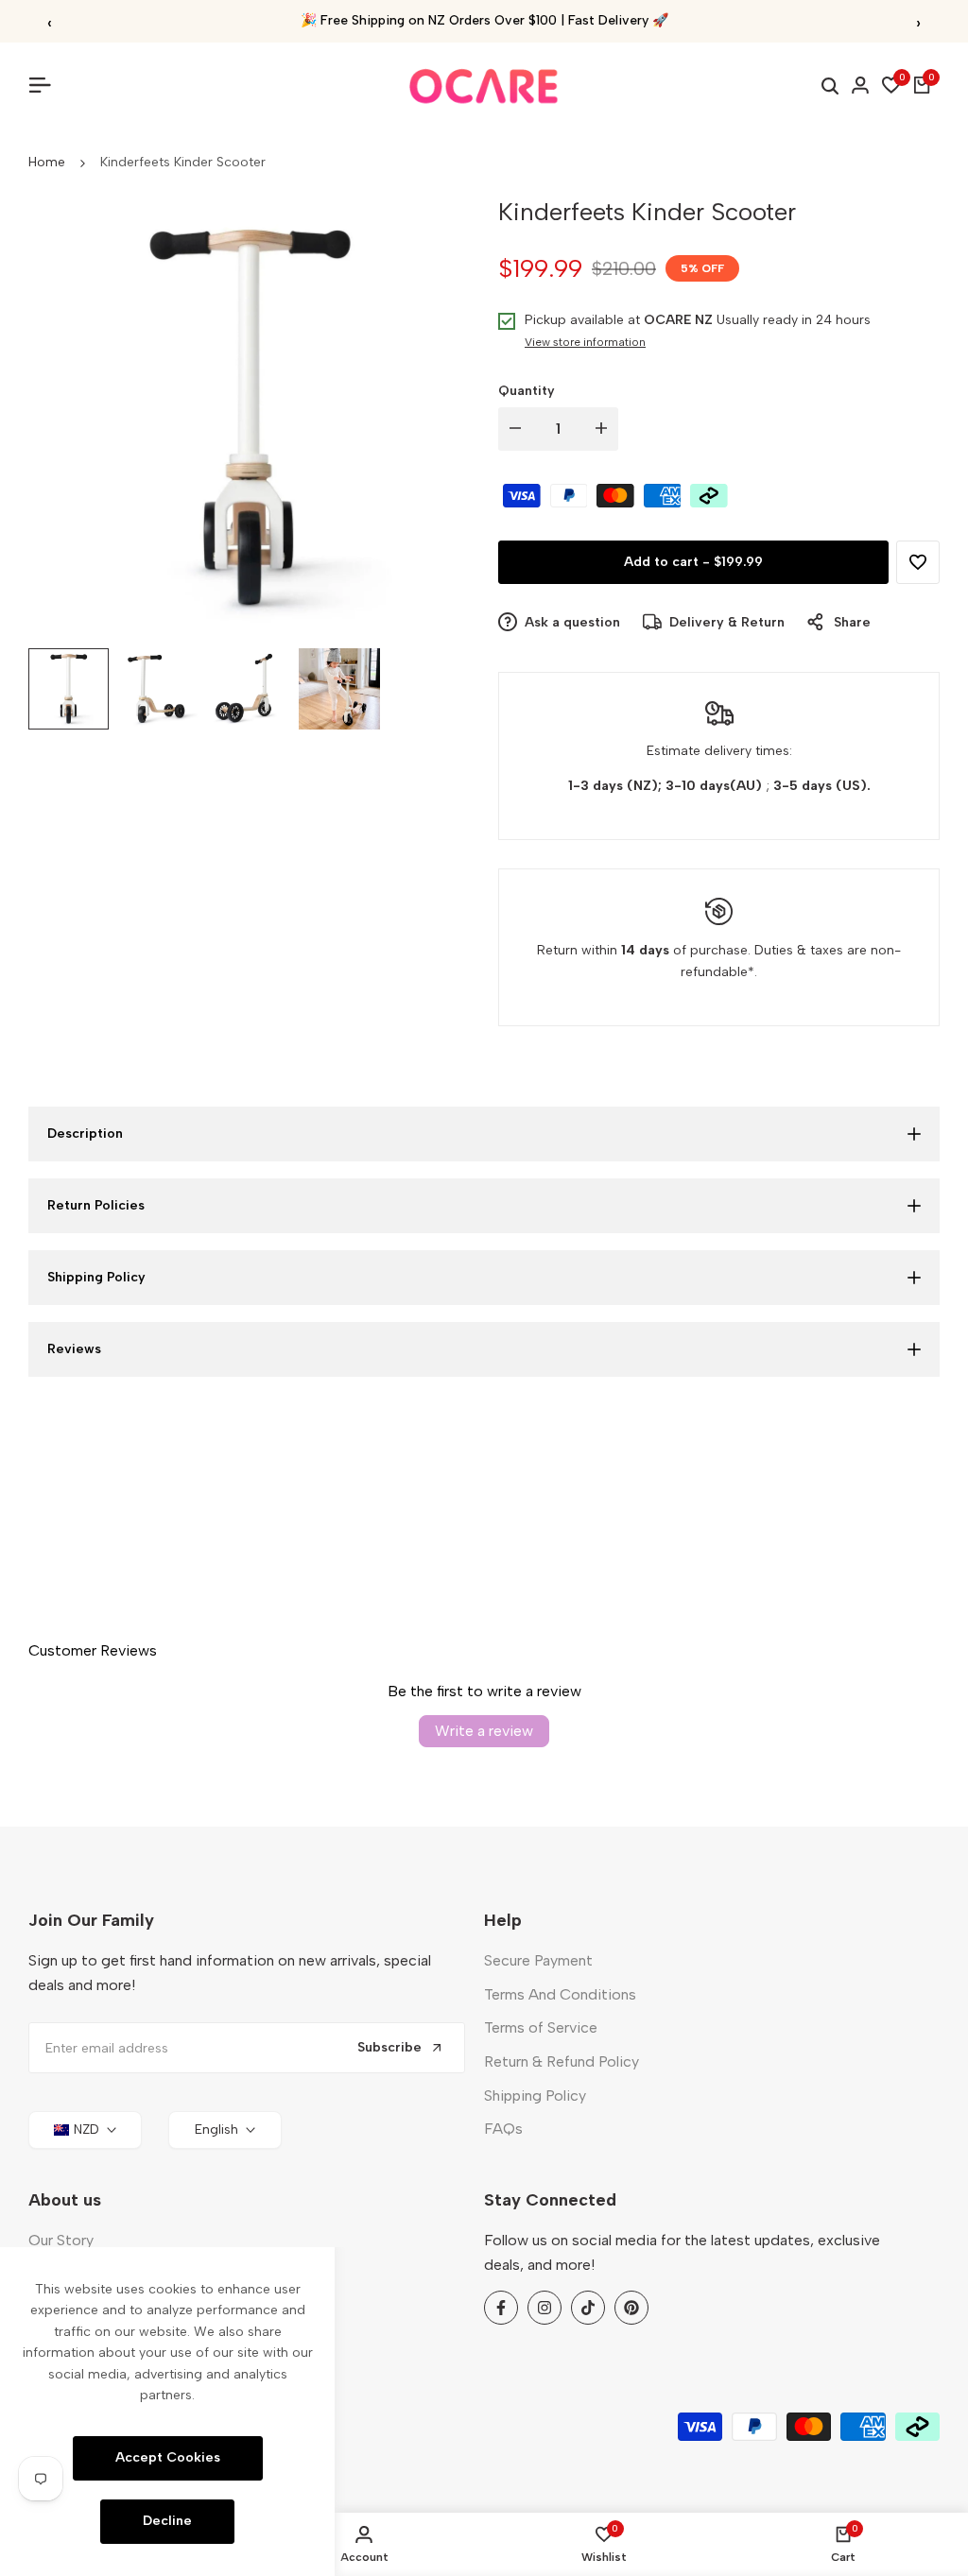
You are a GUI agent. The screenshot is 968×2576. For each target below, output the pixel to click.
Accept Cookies (168, 2457)
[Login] (860, 85)
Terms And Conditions (560, 1994)
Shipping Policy (535, 2095)
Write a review (484, 1731)
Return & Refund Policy (562, 2061)
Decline (167, 2521)
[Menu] (47, 85)
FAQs (503, 2129)
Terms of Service (541, 2027)
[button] (918, 562)
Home (47, 162)
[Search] (830, 86)
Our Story (61, 2240)
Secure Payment (538, 1960)
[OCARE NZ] (484, 86)
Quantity (527, 391)
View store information (585, 342)
